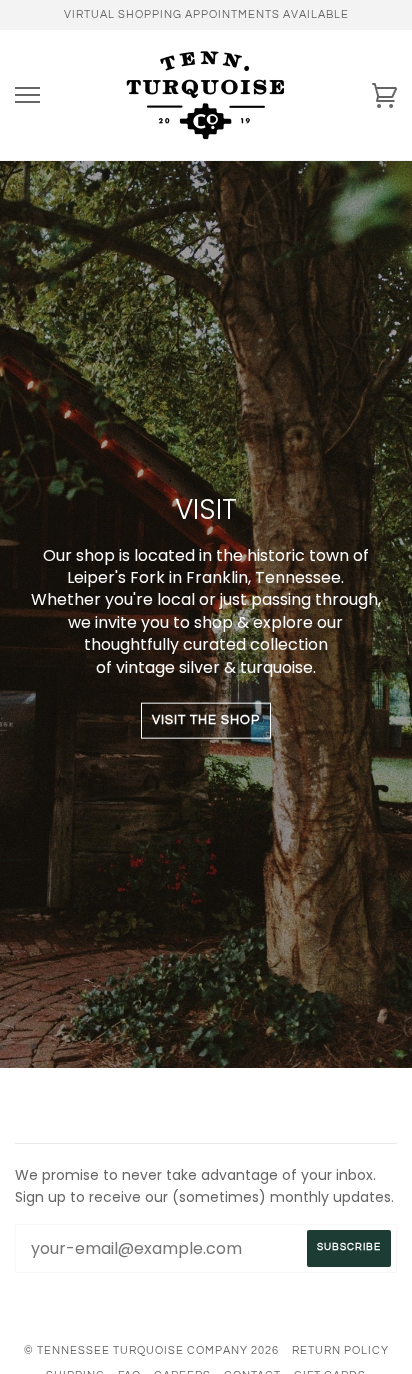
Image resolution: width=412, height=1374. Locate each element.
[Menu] (27, 95)
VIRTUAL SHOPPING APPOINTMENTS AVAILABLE (206, 14)
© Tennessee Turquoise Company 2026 (151, 1350)
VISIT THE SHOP (206, 720)
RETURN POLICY (340, 1350)
